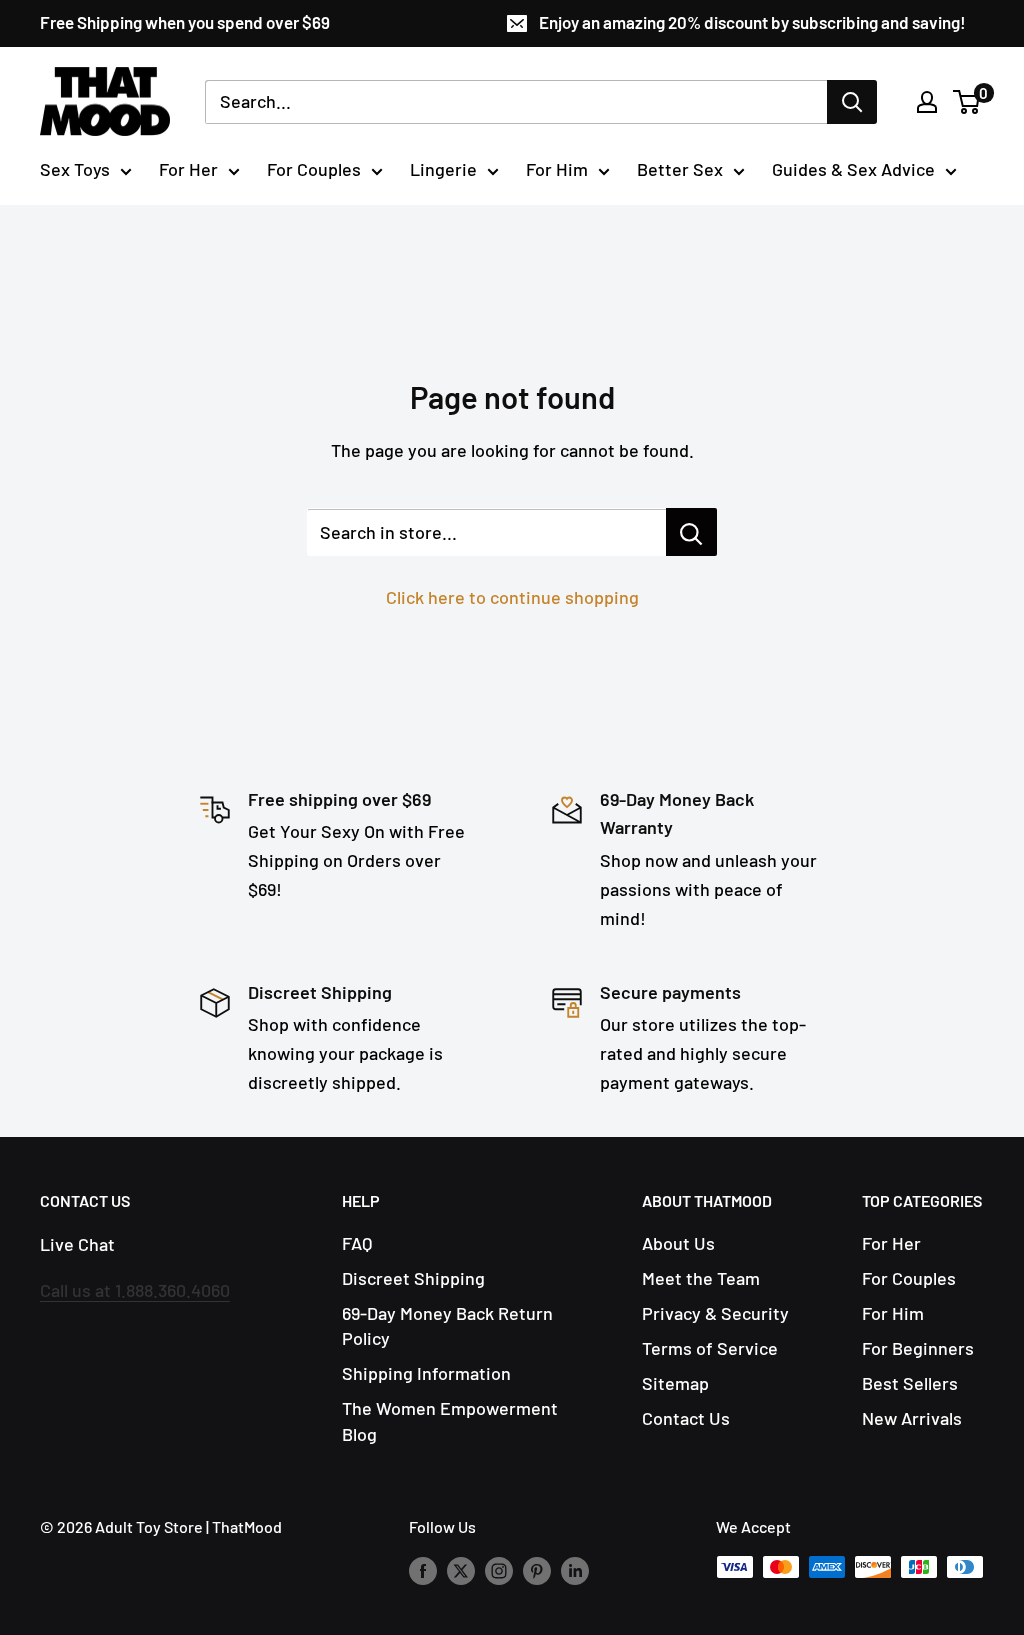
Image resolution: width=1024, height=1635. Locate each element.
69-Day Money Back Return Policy (447, 1325)
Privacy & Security (715, 1313)
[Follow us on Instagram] (499, 1570)
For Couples (314, 169)
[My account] (927, 102)
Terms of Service (710, 1348)
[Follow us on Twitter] (461, 1570)
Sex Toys (75, 169)
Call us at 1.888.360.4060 (135, 1290)
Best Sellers (910, 1383)
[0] (967, 102)
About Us (678, 1243)
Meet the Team (701, 1278)
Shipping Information (426, 1373)
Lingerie (443, 169)
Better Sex (680, 169)
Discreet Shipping (413, 1278)
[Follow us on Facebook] (423, 1570)
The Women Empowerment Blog (450, 1420)
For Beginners (918, 1348)
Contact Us (686, 1418)
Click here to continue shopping (512, 597)
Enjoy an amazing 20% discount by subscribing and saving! (752, 22)
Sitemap (675, 1383)
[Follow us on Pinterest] (537, 1570)
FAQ (357, 1243)
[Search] (852, 102)
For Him (557, 169)
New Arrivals (912, 1418)
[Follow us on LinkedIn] (575, 1570)
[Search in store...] (691, 532)
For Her (188, 169)
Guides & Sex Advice (853, 169)
